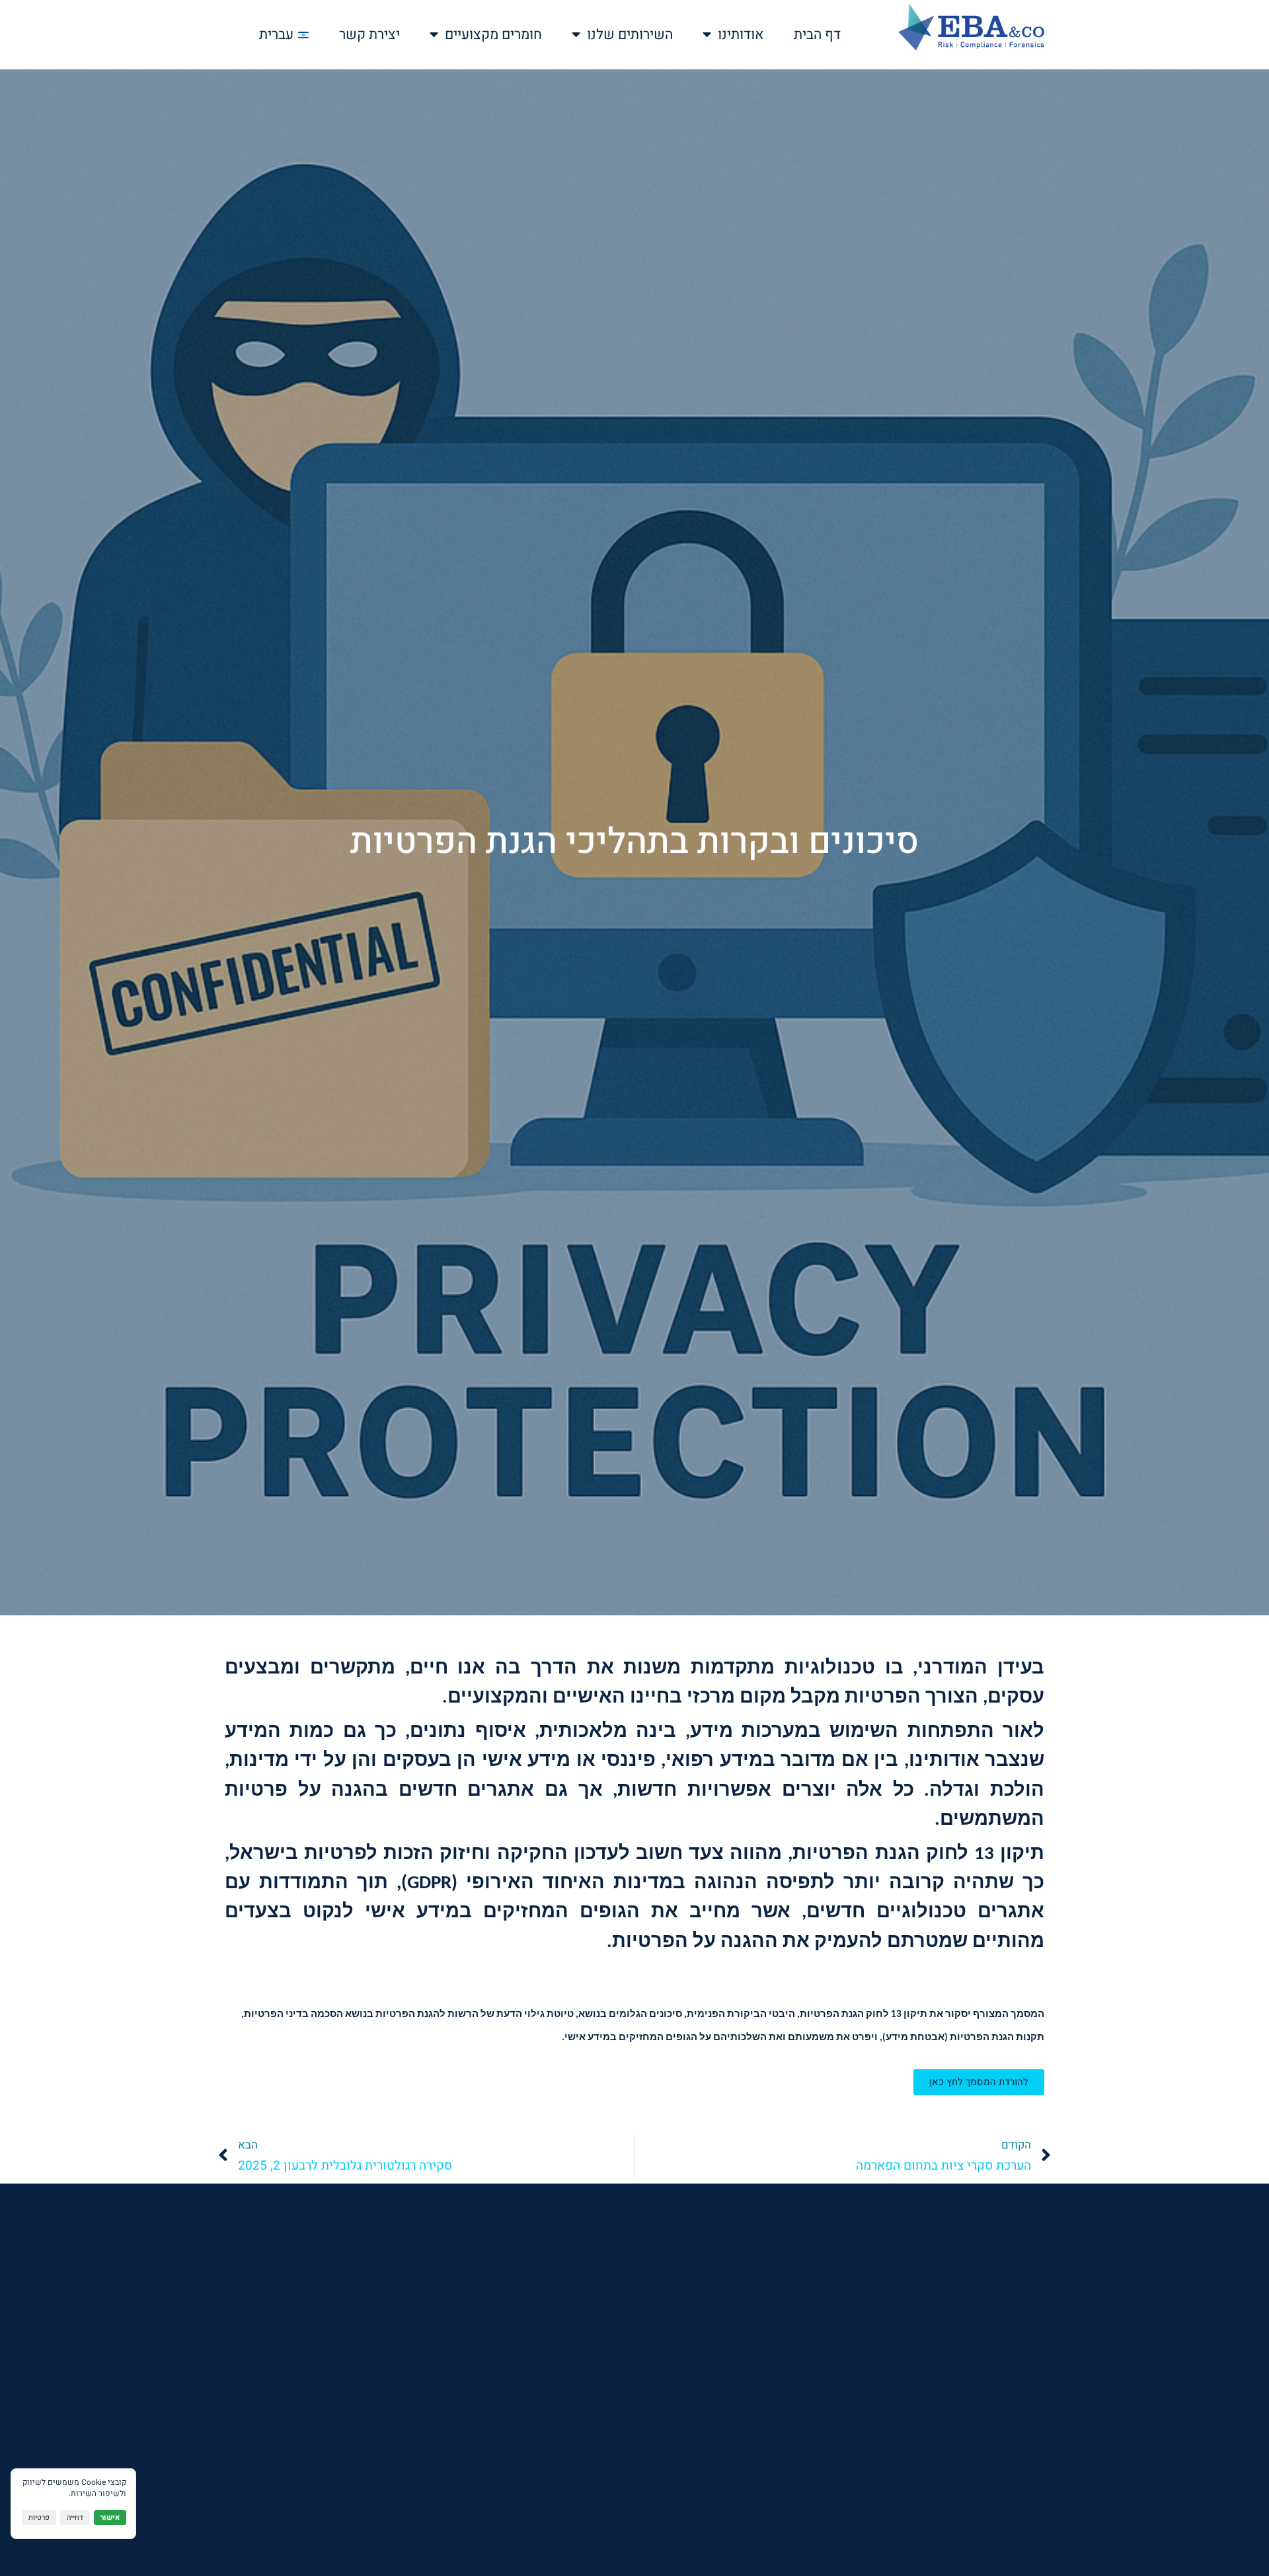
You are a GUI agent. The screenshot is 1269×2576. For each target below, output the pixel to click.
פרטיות (39, 2518)
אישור (110, 2518)
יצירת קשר (369, 35)
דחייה (75, 2518)
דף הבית (817, 35)
